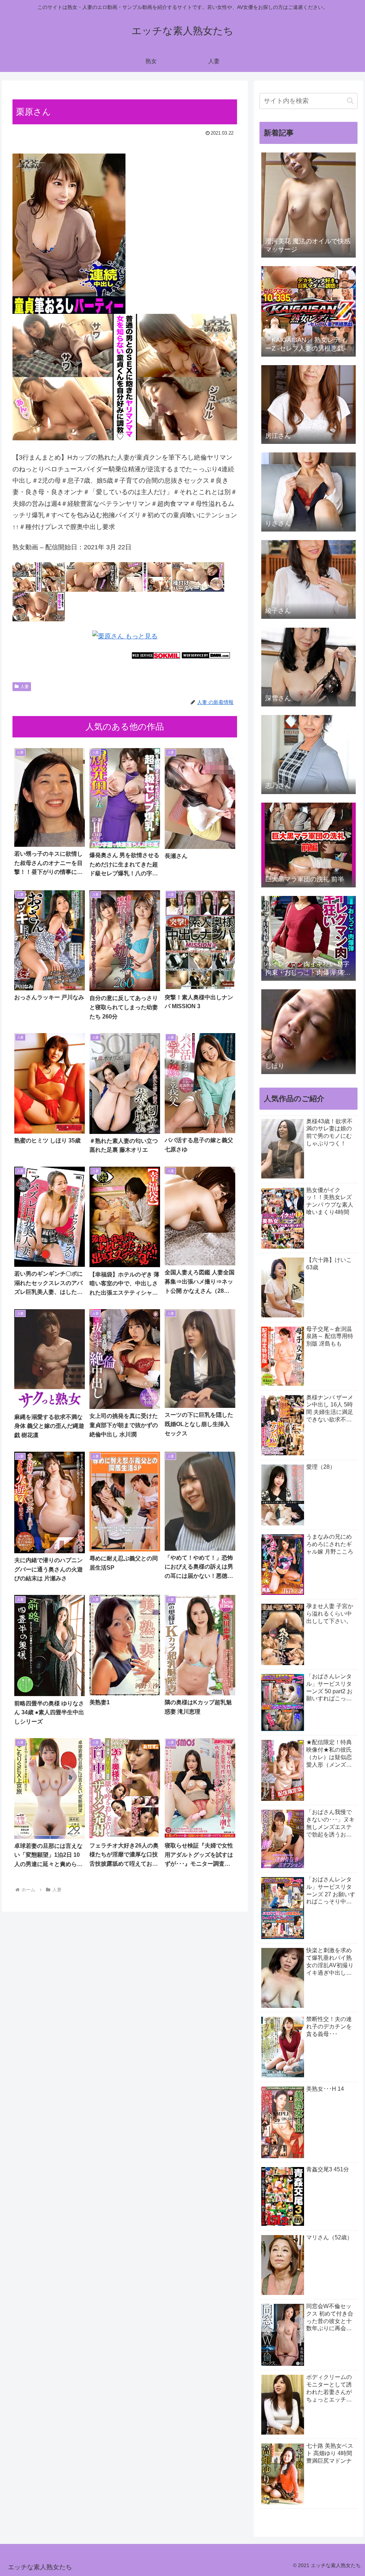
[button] (350, 101)
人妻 (25, 686)
